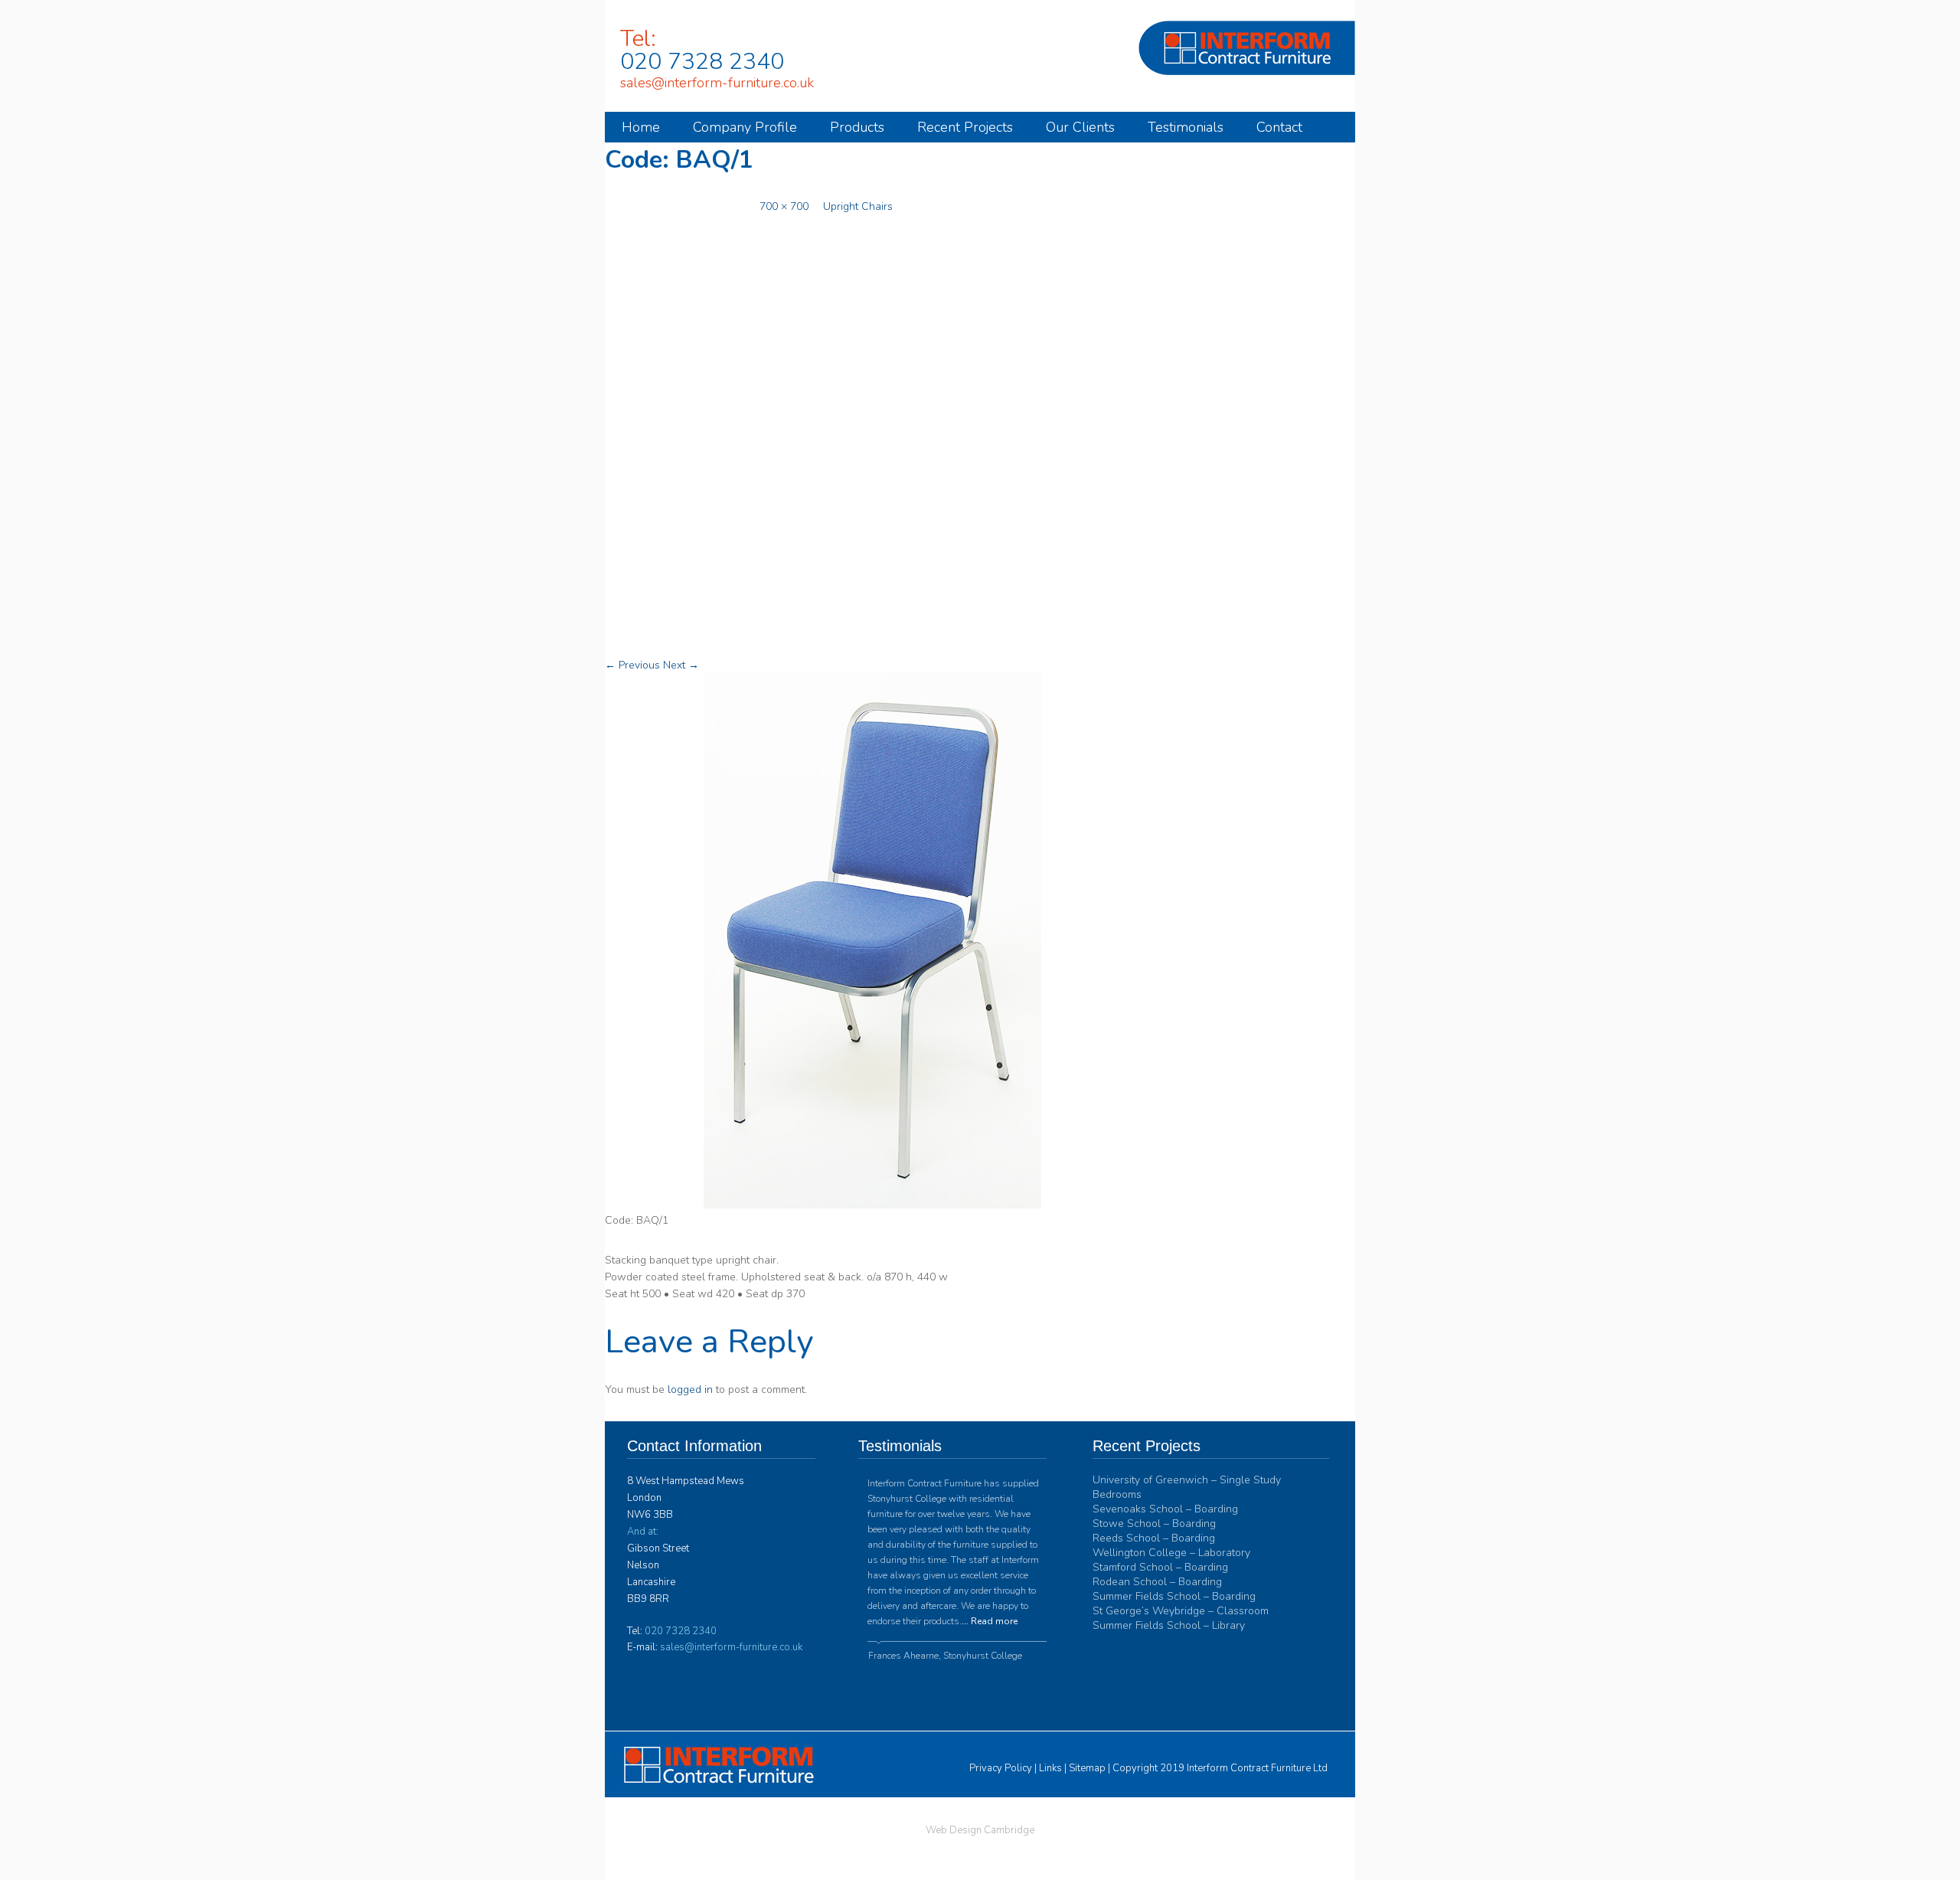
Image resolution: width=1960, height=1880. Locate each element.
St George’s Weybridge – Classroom (1181, 1611)
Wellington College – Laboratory (1171, 1553)
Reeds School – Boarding (1154, 1538)
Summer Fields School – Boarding (1174, 1596)
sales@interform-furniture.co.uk (717, 83)
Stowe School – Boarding (1154, 1524)
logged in (690, 1390)
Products (857, 127)
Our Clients (1080, 127)
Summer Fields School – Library (1169, 1625)
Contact (1279, 127)
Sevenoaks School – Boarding (1165, 1509)
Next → (681, 665)
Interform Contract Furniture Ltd (1257, 1768)
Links (1050, 1768)
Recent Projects (965, 127)
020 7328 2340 (702, 62)
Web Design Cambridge (980, 1830)
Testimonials (1186, 127)
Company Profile (745, 127)
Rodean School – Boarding (1157, 1582)
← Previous (632, 665)
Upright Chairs (858, 206)
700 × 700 (784, 206)
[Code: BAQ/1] (873, 1205)
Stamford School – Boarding (1160, 1567)
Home (641, 127)
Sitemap (1087, 1768)
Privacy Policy (1001, 1768)
